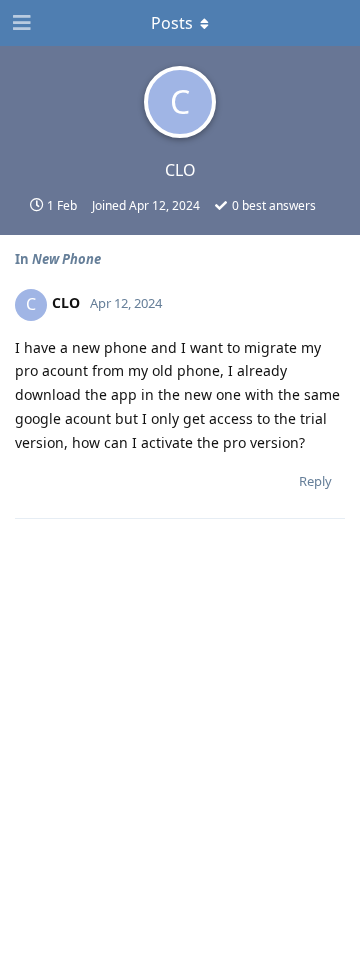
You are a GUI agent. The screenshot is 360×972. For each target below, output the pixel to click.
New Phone (66, 259)
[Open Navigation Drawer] (20, 23)
